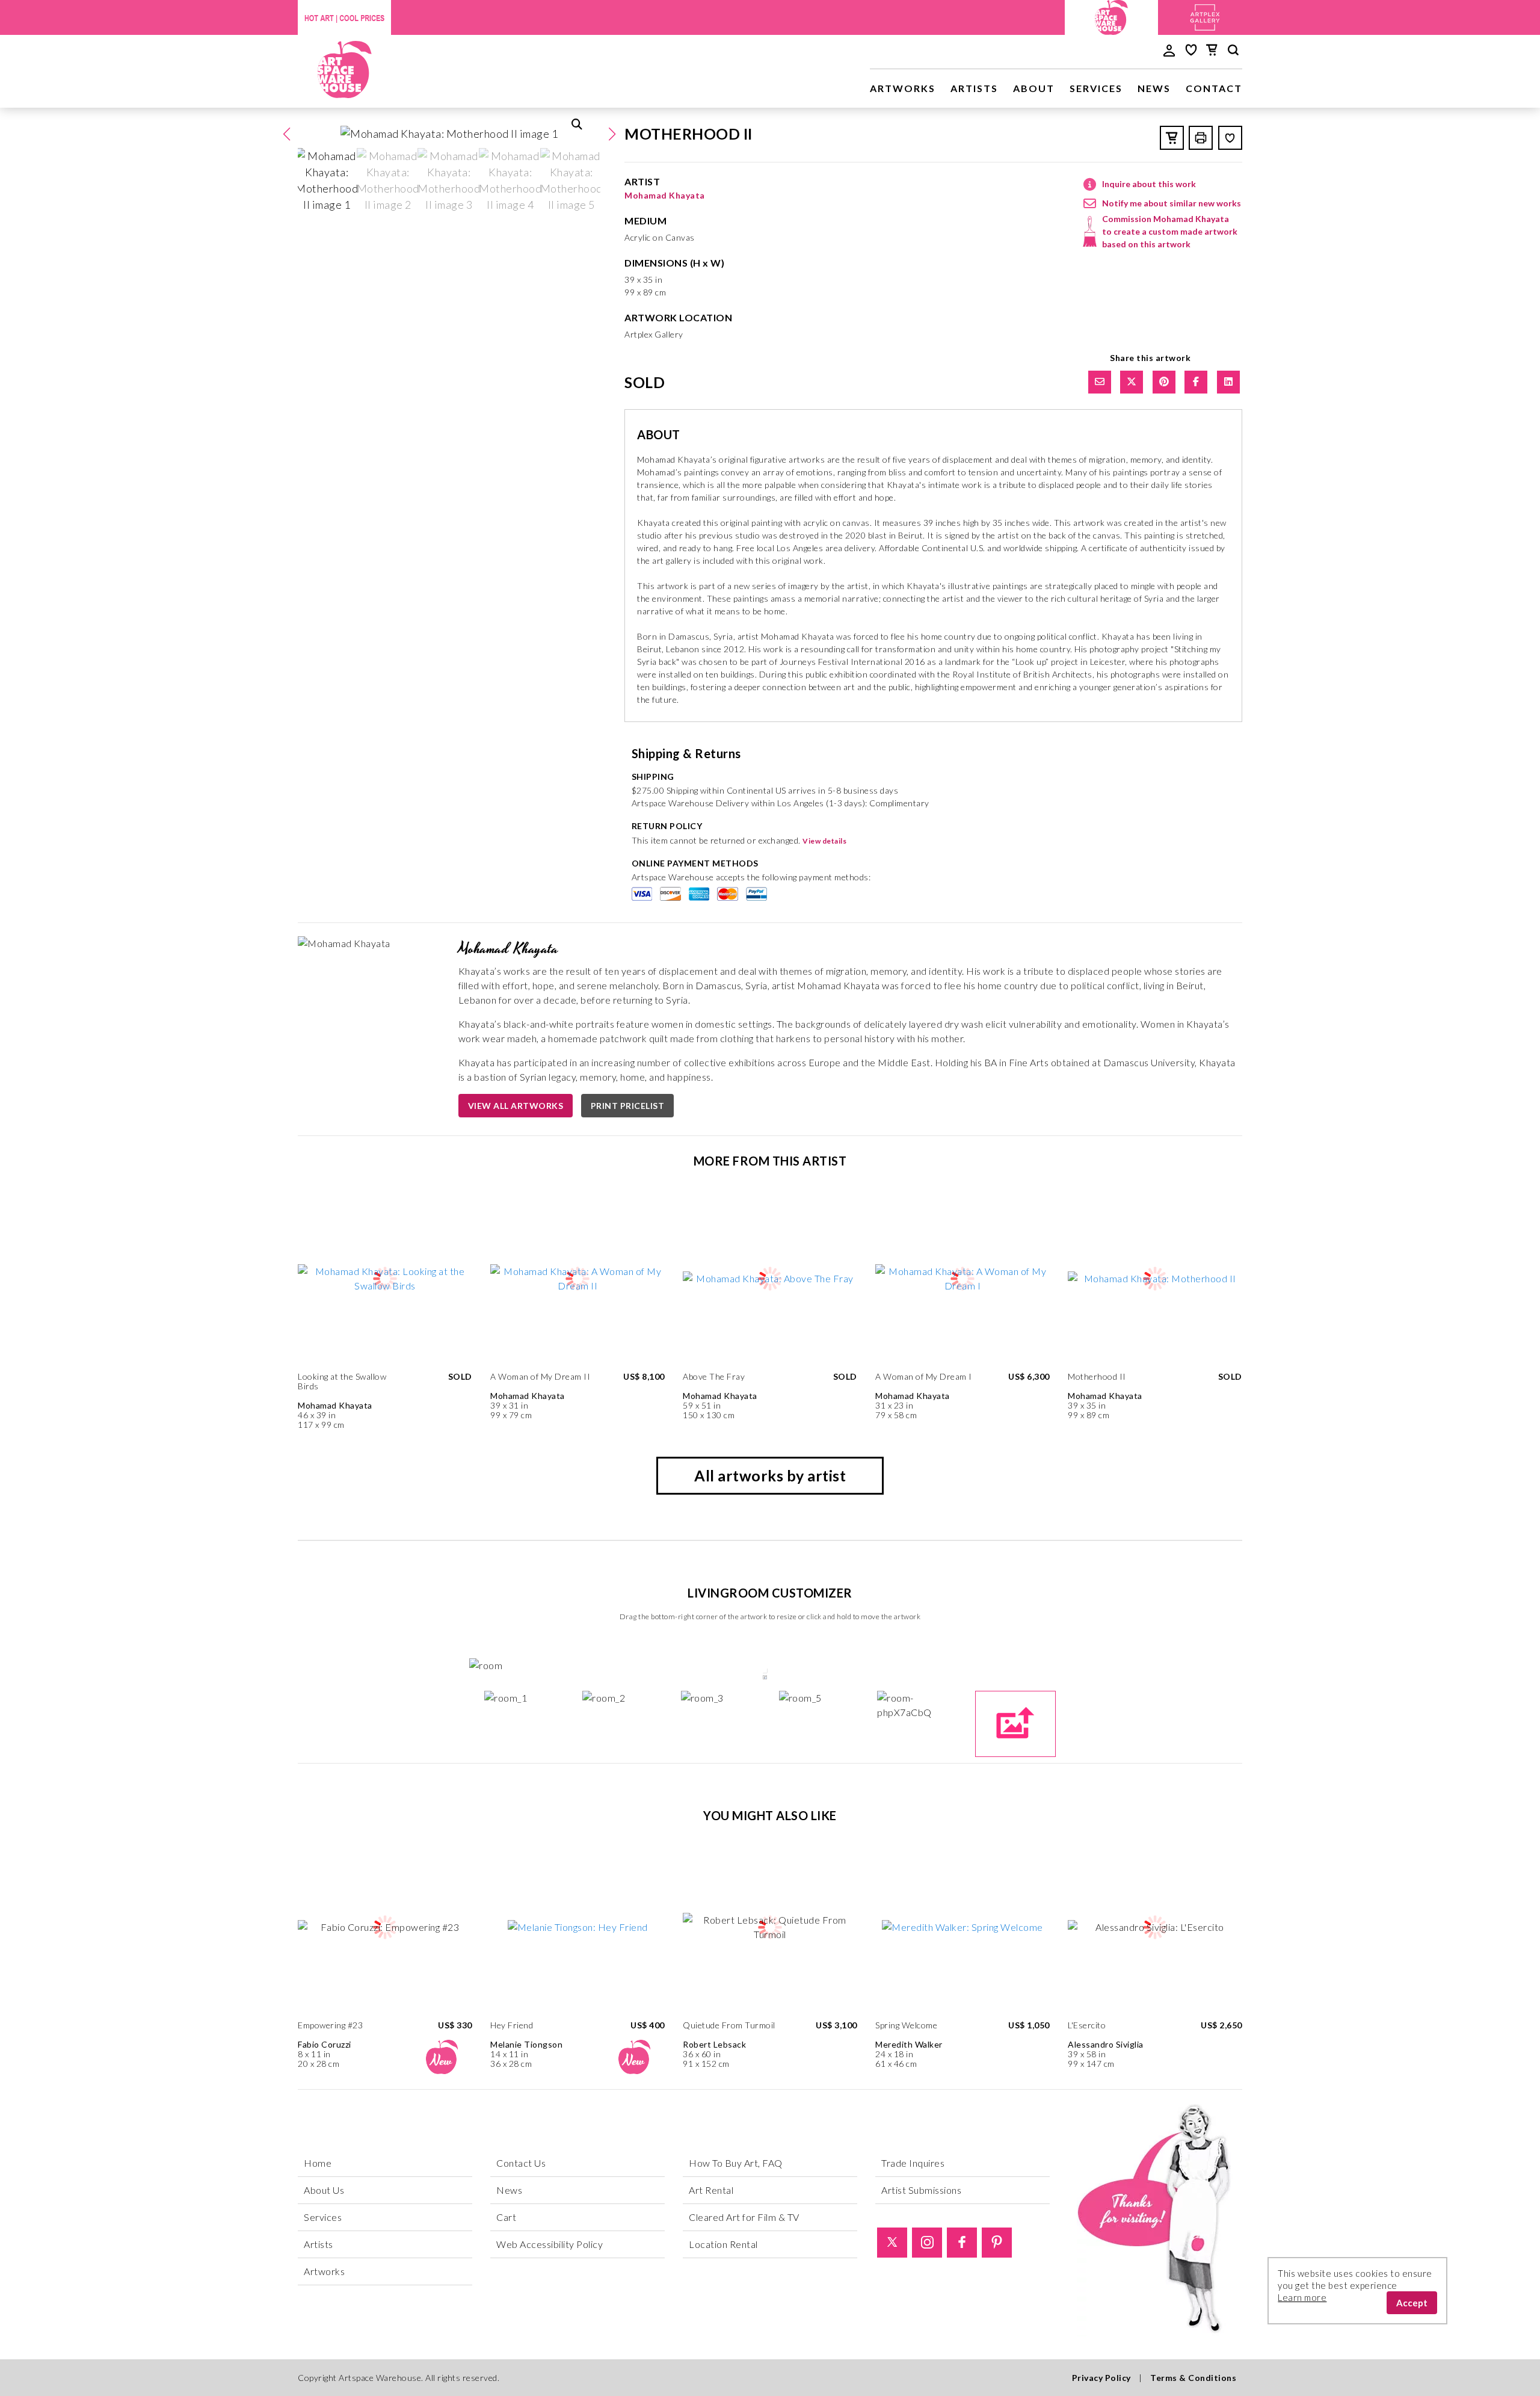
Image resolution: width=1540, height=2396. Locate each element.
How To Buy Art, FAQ (736, 2163)
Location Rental (723, 2244)
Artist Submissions (921, 2190)
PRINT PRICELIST (628, 1106)
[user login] (1169, 49)
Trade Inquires (913, 2163)
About (1034, 88)
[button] (612, 134)
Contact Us (521, 2163)
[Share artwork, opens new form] (1100, 382)
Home (318, 2163)
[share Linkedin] (1228, 382)
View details (824, 841)
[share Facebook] (1196, 382)
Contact (1214, 88)
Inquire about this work (1149, 184)
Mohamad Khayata (665, 195)
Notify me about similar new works (1172, 203)
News (1154, 88)
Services (1096, 88)
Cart (506, 2217)
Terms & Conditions (1193, 2378)
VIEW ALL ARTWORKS (516, 1106)
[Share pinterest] (1164, 382)
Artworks (903, 88)
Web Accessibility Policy (550, 2244)
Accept (1412, 2303)
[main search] (1233, 52)
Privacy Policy (1101, 2378)
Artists (974, 88)
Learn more (1302, 2297)
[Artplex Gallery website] (1205, 16)
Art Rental (711, 2190)
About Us (324, 2190)
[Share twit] (1132, 382)
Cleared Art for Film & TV (744, 2217)
